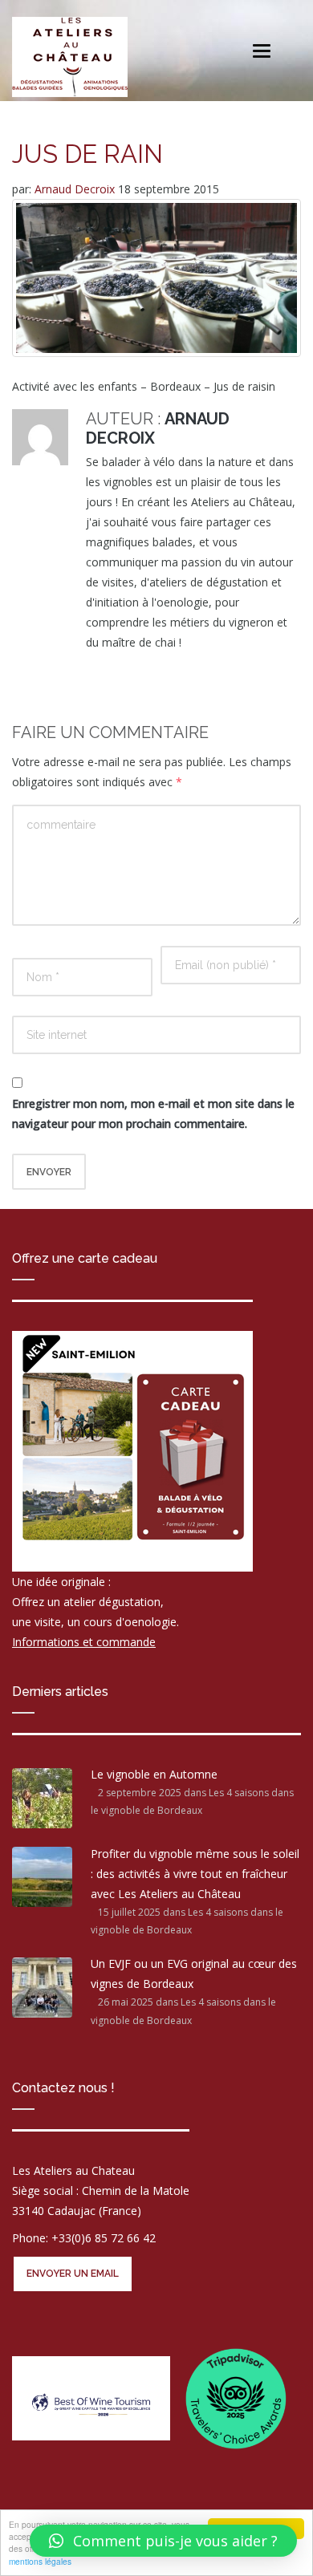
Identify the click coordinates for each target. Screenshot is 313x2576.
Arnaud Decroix (76, 189)
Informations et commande (84, 1642)
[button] (163, 2541)
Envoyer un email (73, 2274)
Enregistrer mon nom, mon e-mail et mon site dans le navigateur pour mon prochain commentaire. (153, 1114)
